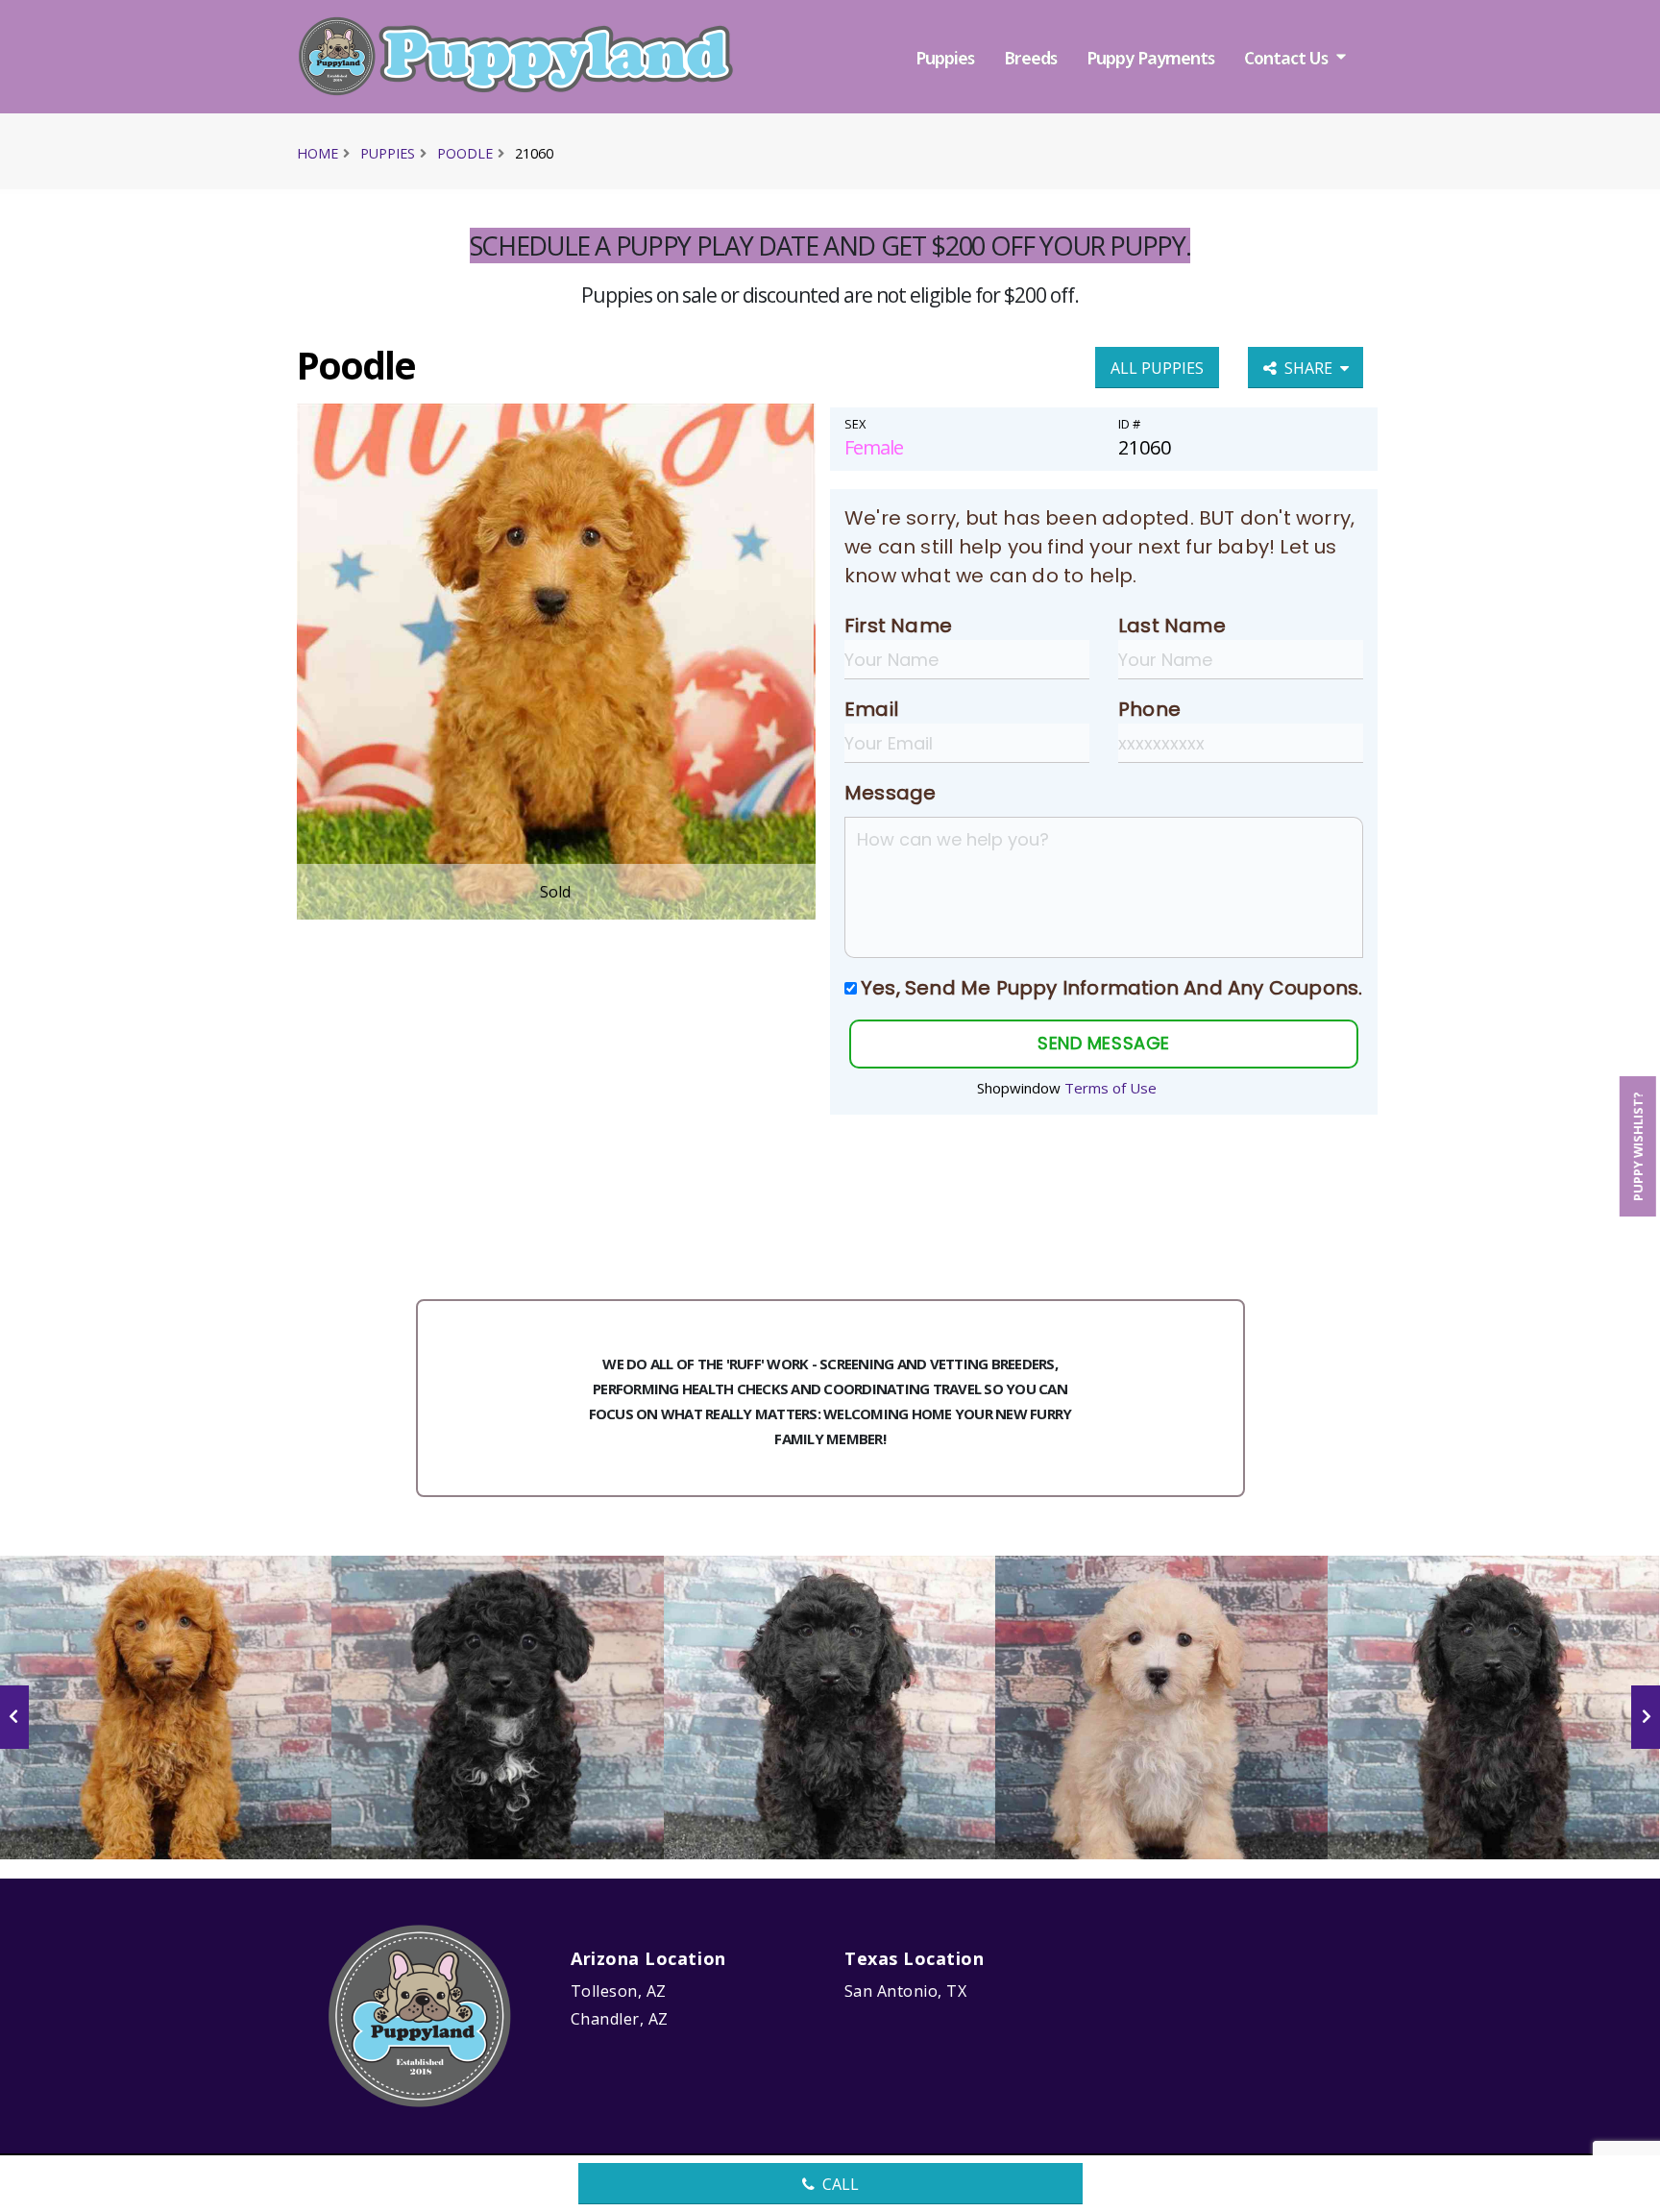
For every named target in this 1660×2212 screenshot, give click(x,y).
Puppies (945, 58)
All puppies (1157, 368)
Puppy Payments (1150, 58)
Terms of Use (1111, 1088)
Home (317, 153)
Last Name (1172, 626)
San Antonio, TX (905, 1991)
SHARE (1312, 368)
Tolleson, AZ (619, 1991)
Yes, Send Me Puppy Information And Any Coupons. (1111, 988)
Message (890, 793)
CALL (841, 2184)
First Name (898, 626)
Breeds (1030, 58)
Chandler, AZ (620, 2019)
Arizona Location (648, 1958)
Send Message (1103, 1043)
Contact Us (1286, 58)
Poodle (465, 153)
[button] (1626, 2190)
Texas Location (915, 1958)
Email (871, 709)
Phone (1149, 709)
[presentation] (14, 1717)
